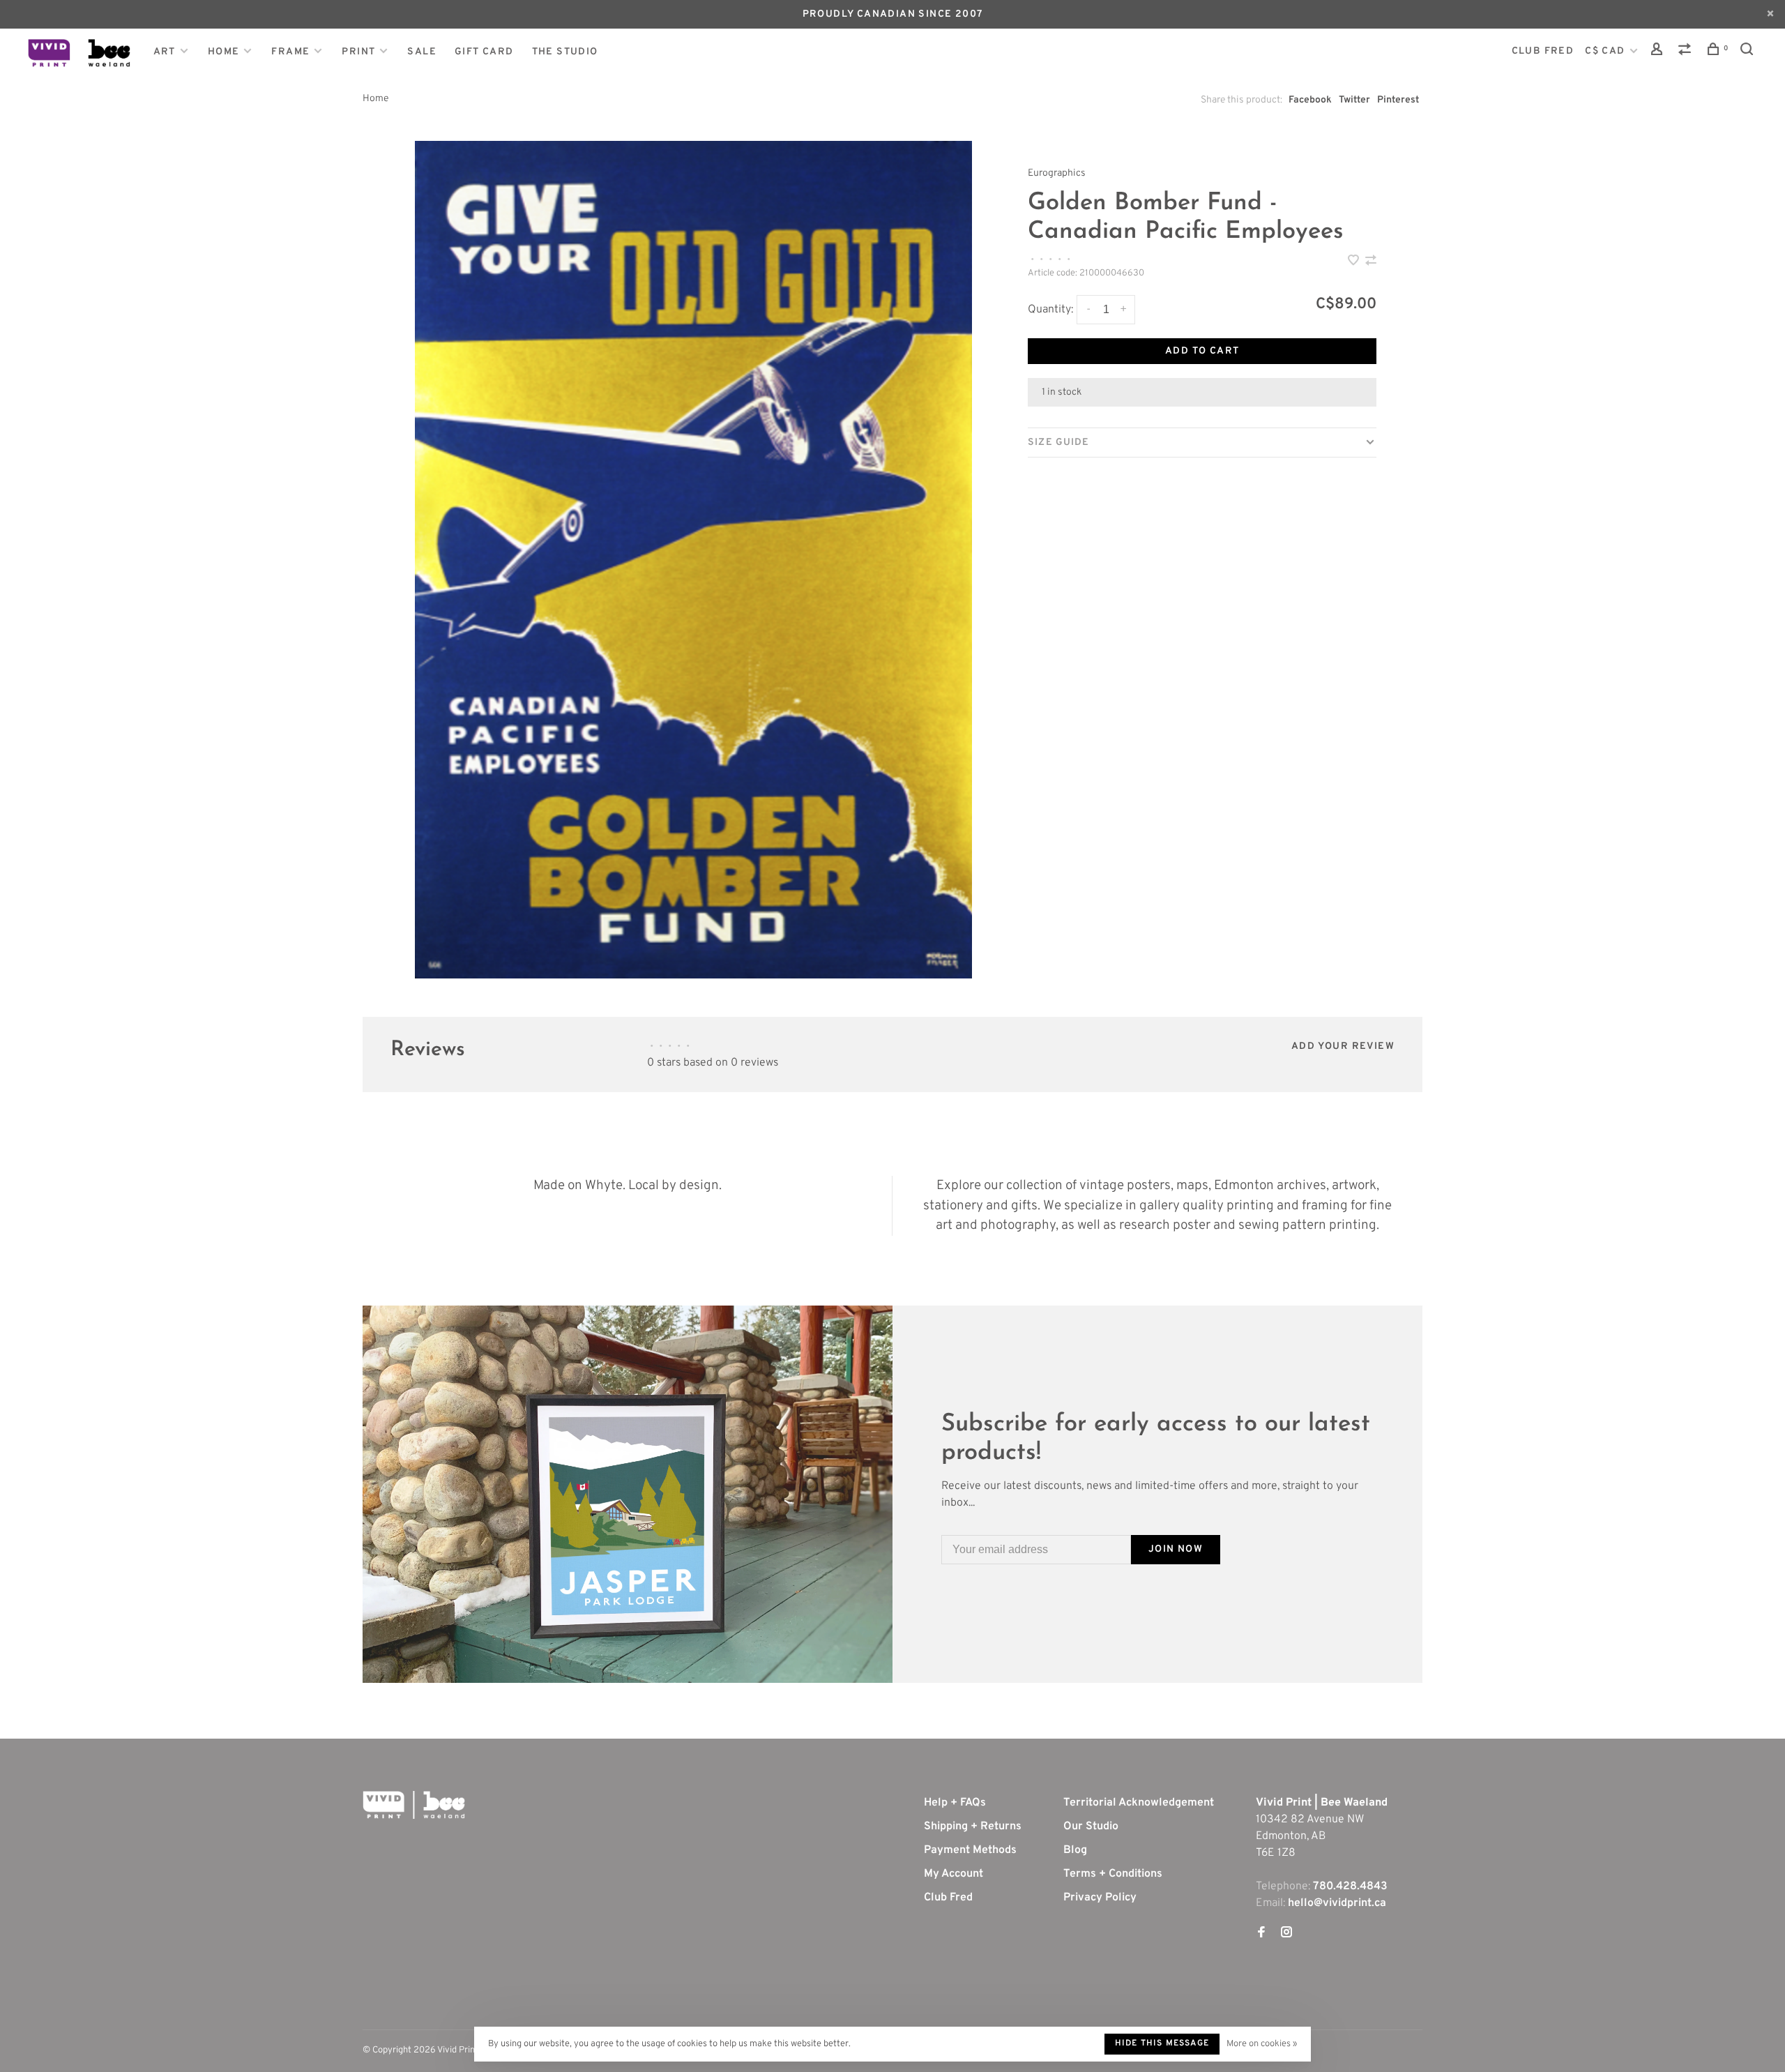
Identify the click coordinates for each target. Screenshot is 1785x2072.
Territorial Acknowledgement (1139, 1803)
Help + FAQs (955, 1803)
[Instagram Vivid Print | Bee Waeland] (1286, 1934)
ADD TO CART (1202, 351)
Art (165, 52)
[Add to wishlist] (1355, 262)
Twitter (1354, 100)
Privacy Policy (1100, 1898)
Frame (290, 52)
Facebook (1310, 100)
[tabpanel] (694, 560)
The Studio (565, 52)
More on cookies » (1262, 2044)
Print (358, 52)
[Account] (1659, 52)
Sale (422, 52)
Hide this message (1162, 2043)
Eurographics (1057, 173)
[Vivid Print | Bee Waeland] (414, 1805)
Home (224, 52)
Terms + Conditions (1113, 1874)
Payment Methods (970, 1850)
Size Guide (1058, 443)
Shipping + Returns (973, 1827)
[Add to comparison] (1371, 262)
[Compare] (1687, 52)
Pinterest (1398, 100)
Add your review (1343, 1046)
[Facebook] (1261, 1934)
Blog (1075, 1850)
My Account (954, 1874)
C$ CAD (1606, 51)
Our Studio (1091, 1827)
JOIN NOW (1176, 1549)
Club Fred (948, 1898)
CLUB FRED (1543, 51)
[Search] (1749, 52)
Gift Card (484, 52)
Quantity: (1050, 310)
